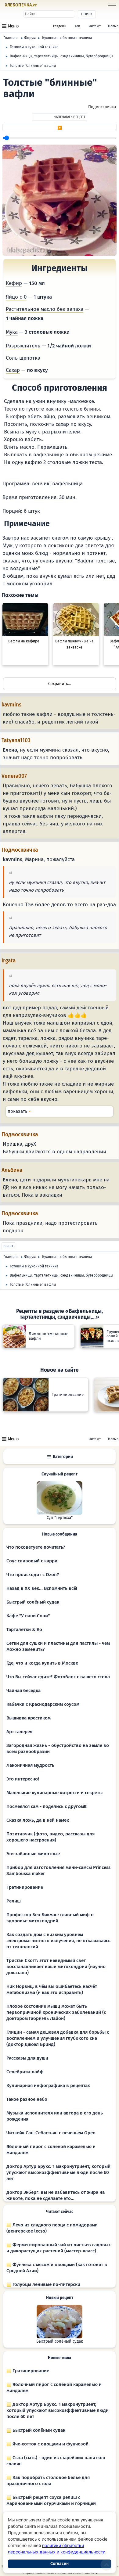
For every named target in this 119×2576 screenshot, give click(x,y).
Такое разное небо (27, 2099)
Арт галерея (19, 1732)
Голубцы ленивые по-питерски (46, 2284)
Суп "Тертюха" (60, 1518)
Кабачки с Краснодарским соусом (43, 1704)
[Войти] (49, 5)
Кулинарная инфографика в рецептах (48, 2086)
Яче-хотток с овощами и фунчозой (50, 2444)
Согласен (60, 2564)
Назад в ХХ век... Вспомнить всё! (42, 1588)
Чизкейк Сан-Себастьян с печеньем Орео (51, 2133)
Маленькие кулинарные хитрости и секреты (54, 1793)
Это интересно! (23, 1779)
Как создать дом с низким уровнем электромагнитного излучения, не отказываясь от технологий (58, 1941)
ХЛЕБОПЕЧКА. (21, 5)
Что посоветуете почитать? (36, 1547)
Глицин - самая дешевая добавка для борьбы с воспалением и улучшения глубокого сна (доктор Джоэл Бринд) (58, 2038)
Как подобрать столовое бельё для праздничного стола (48, 2481)
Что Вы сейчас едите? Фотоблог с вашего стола (58, 1677)
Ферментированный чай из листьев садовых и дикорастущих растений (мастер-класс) (59, 2248)
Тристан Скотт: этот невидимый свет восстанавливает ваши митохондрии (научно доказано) (56, 1967)
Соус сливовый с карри (32, 1561)
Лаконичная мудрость (30, 1765)
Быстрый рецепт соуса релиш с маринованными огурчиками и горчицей (51, 2500)
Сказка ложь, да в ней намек (38, 1820)
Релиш (14, 1901)
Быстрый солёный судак (33, 1602)
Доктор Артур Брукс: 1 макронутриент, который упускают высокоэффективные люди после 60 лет (58, 2172)
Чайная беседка (23, 1690)
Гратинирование (25, 1887)
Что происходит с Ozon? (33, 1575)
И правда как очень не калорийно (60, 1111)
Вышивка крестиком (29, 1718)
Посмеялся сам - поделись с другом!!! (47, 1806)
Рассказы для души (27, 2058)
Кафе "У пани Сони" (28, 1616)
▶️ (60, 128)
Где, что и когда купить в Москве (42, 1663)
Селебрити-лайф (25, 2072)
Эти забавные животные (33, 1854)
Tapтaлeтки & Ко (24, 1629)
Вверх (8, 1246)
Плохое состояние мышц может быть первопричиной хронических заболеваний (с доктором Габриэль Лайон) (56, 2012)
